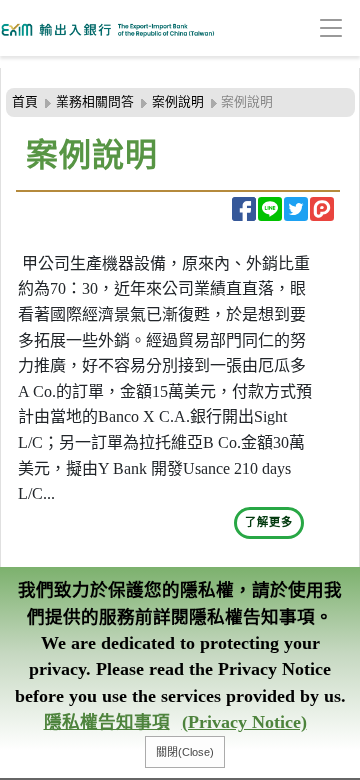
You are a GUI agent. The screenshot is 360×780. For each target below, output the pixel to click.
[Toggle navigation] (300, 28)
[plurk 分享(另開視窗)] (322, 209)
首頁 (25, 102)
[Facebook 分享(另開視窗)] (244, 209)
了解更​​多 (269, 522)
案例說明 (178, 102)
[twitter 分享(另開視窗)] (296, 209)
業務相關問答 (95, 102)
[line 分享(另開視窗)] (270, 209)
